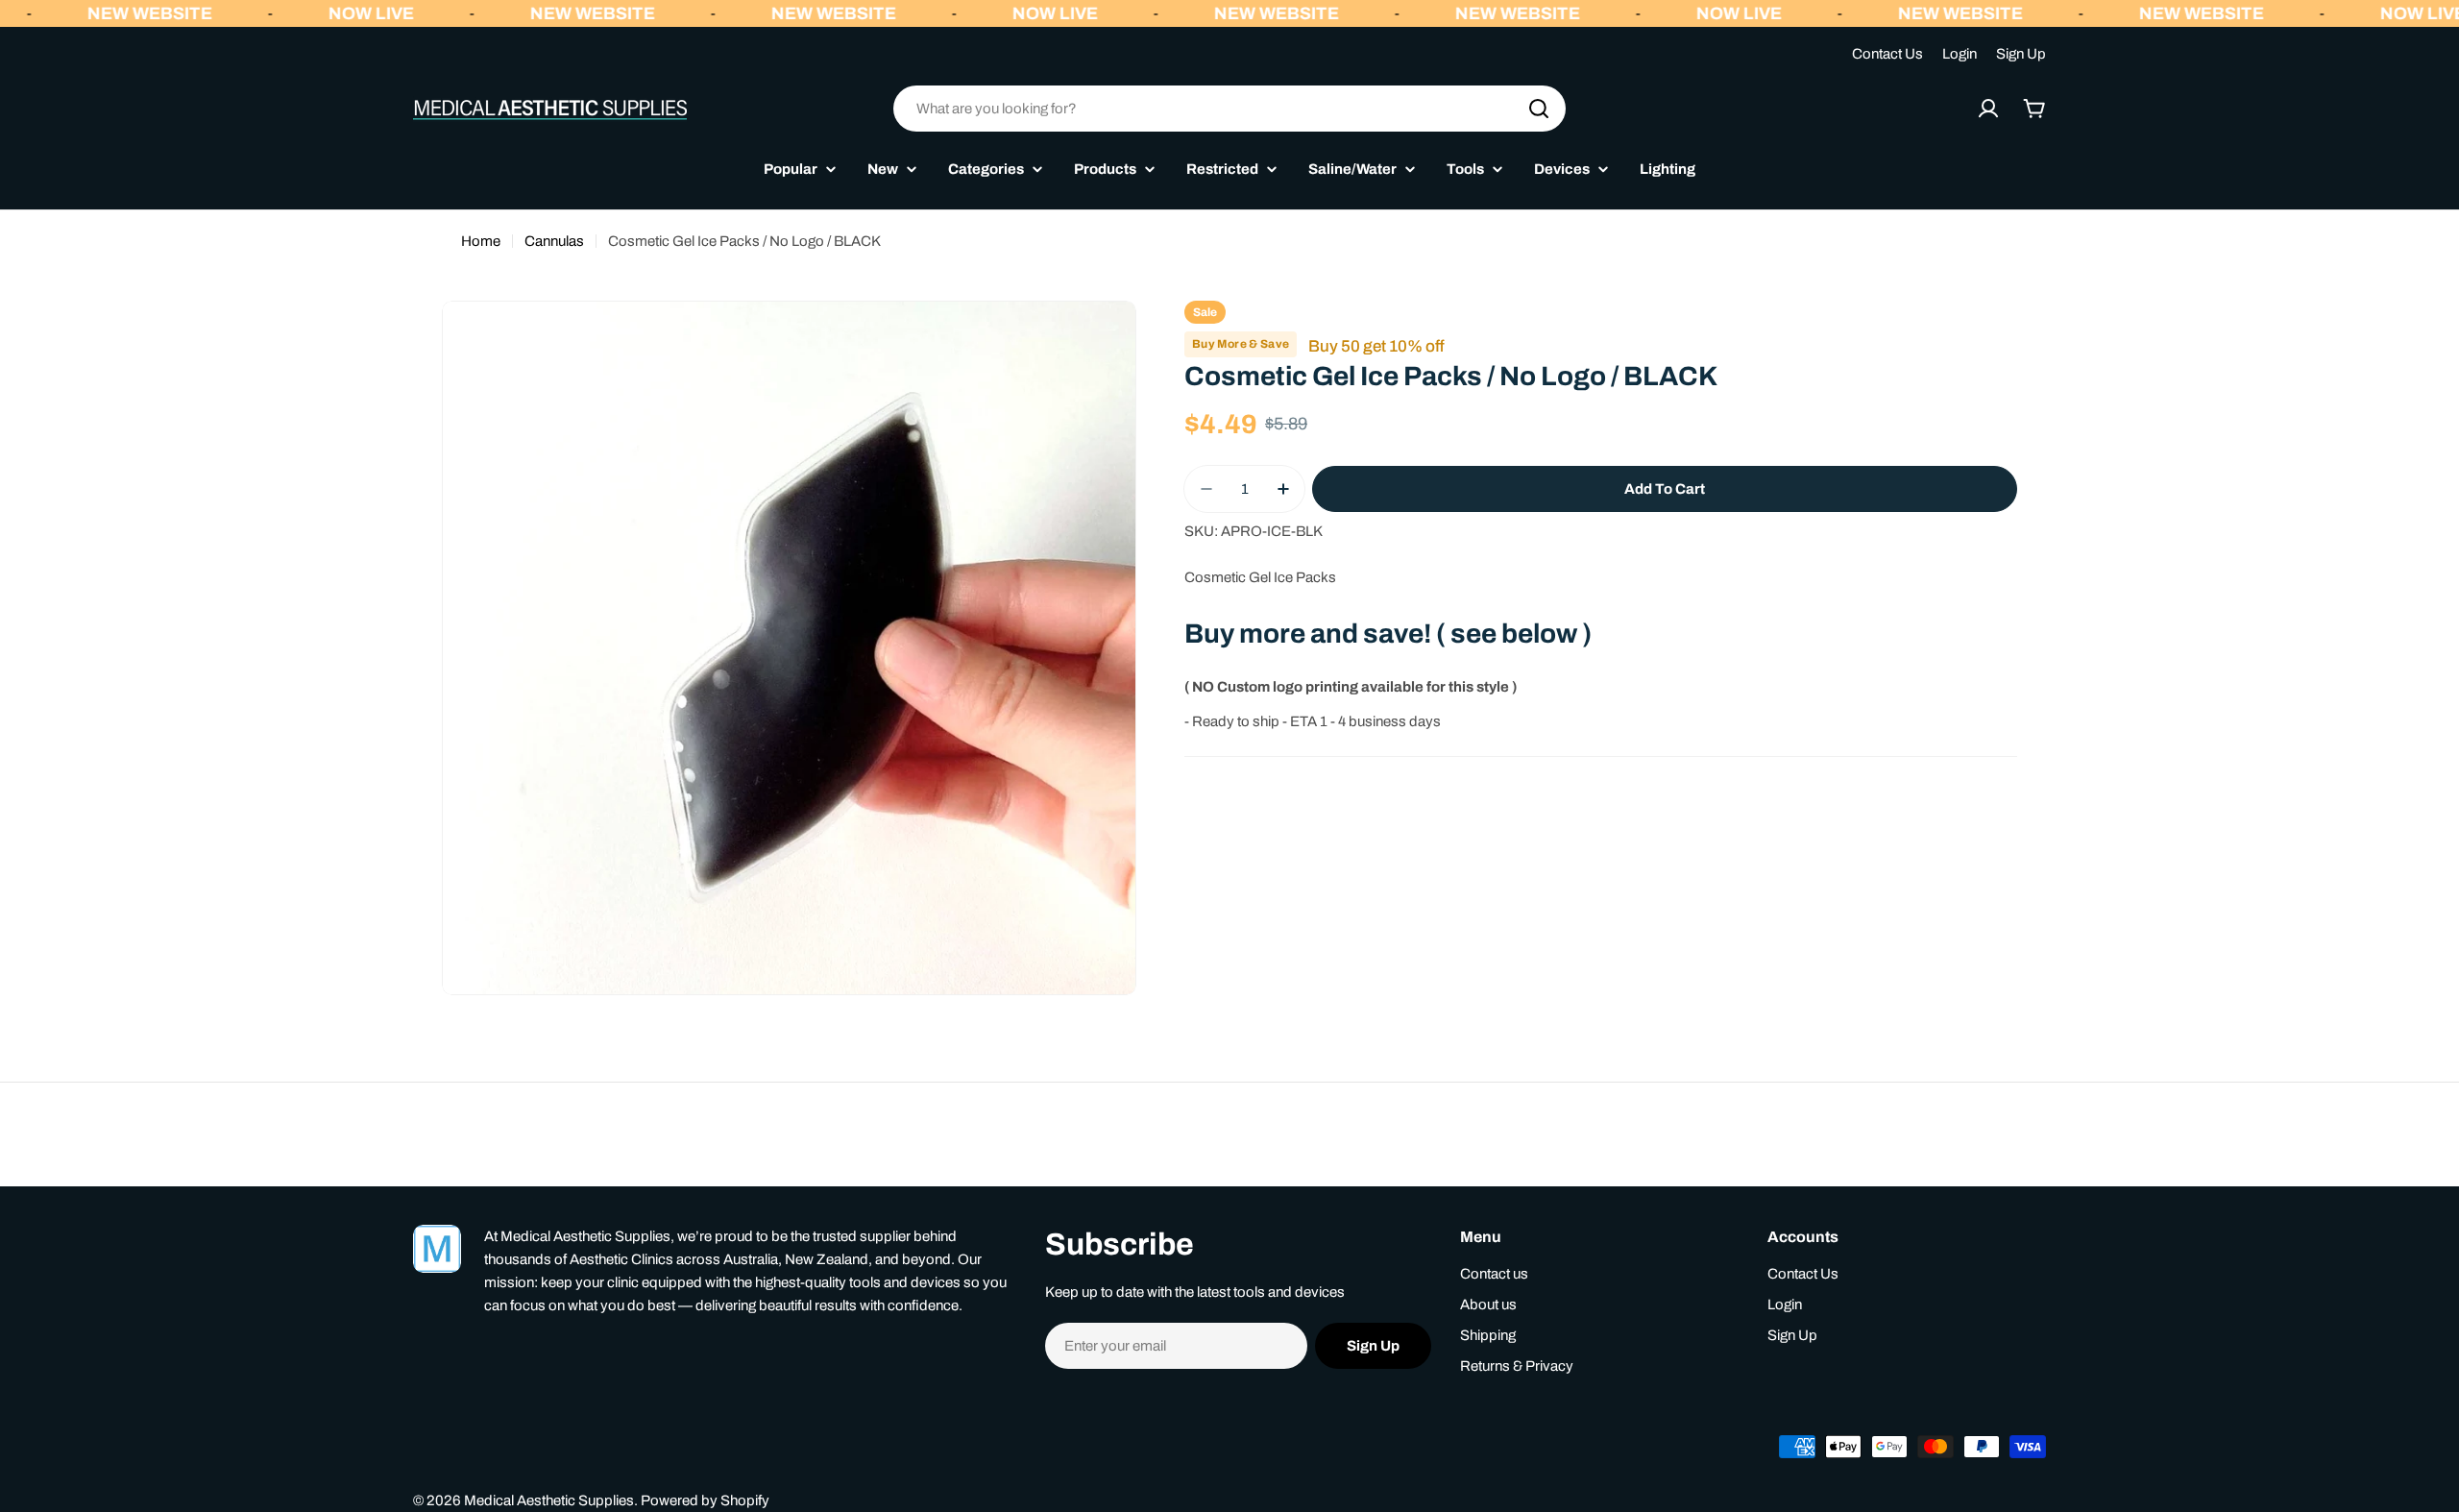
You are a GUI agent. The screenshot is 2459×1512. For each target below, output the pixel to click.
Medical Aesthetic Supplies (549, 1500)
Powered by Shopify (705, 1500)
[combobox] (1229, 109)
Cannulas (554, 241)
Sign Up (2021, 54)
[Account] (1988, 109)
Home (481, 241)
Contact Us (1887, 54)
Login (1960, 54)
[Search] (1539, 109)
